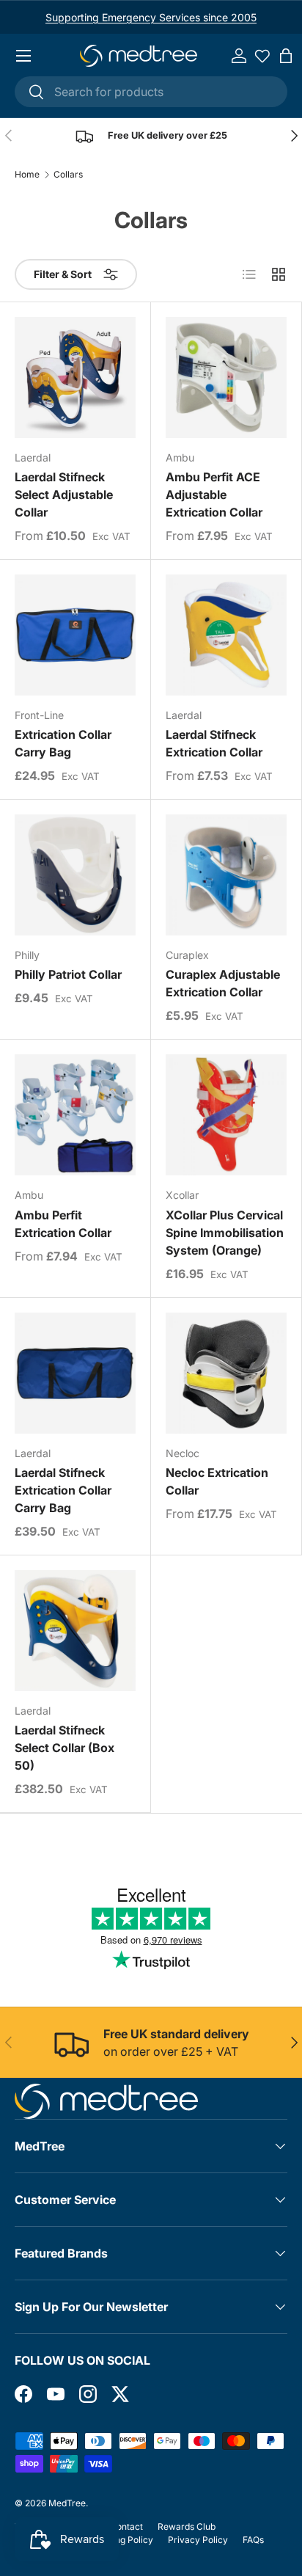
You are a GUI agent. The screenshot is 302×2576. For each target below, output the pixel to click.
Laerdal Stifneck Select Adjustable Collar (64, 495)
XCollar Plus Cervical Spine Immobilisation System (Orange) (225, 1233)
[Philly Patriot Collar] (75, 875)
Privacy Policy (198, 2540)
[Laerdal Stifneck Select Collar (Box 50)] (75, 1631)
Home (27, 175)
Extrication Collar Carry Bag (63, 743)
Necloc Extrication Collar (217, 1481)
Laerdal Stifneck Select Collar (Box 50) (65, 1748)
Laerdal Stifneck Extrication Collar (214, 743)
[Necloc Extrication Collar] (226, 1373)
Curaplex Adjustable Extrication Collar (223, 983)
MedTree (67, 2503)
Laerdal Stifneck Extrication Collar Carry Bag (63, 1490)
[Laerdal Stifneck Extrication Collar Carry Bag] (75, 1373)
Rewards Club (187, 2526)
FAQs (253, 2540)
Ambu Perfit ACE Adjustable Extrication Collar (214, 495)
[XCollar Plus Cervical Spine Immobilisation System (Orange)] (226, 1115)
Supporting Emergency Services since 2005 (151, 17)
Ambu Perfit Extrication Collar (63, 1224)
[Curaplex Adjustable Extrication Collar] (226, 875)
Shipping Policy (121, 2540)
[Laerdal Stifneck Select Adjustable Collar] (75, 377)
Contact (126, 2526)
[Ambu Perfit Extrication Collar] (75, 1115)
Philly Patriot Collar (68, 974)
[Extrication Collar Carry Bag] (75, 635)
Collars (68, 175)
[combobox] (151, 92)
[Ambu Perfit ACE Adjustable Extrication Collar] (226, 377)
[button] (286, 56)
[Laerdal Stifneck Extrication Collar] (226, 635)
